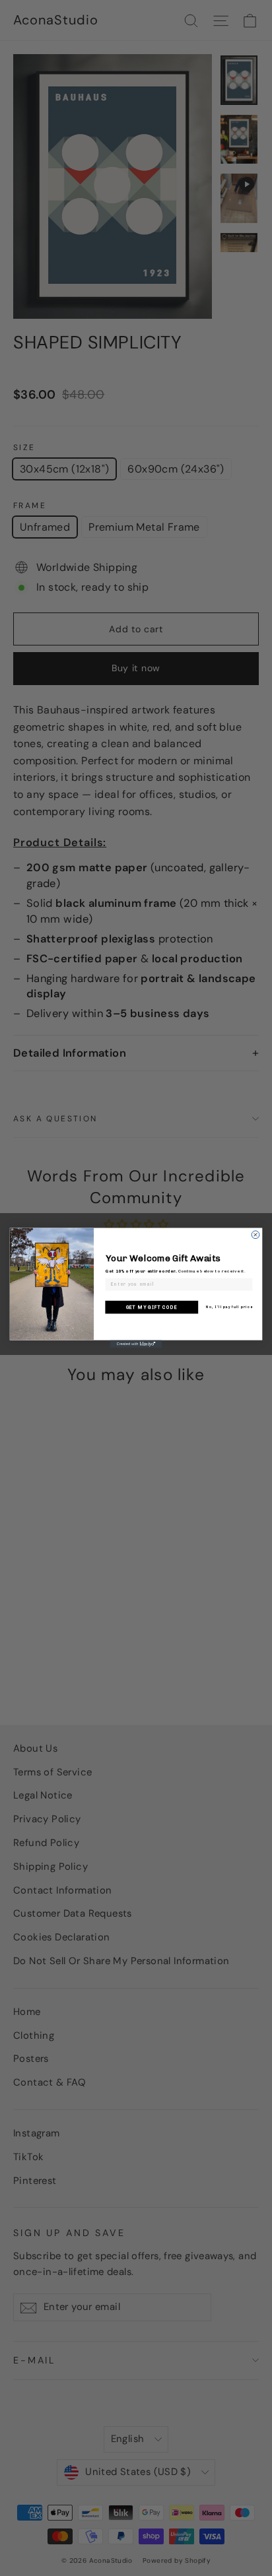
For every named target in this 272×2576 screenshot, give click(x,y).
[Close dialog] (255, 1235)
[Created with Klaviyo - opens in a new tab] (136, 1344)
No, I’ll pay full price (229, 1307)
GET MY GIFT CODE (152, 1307)
